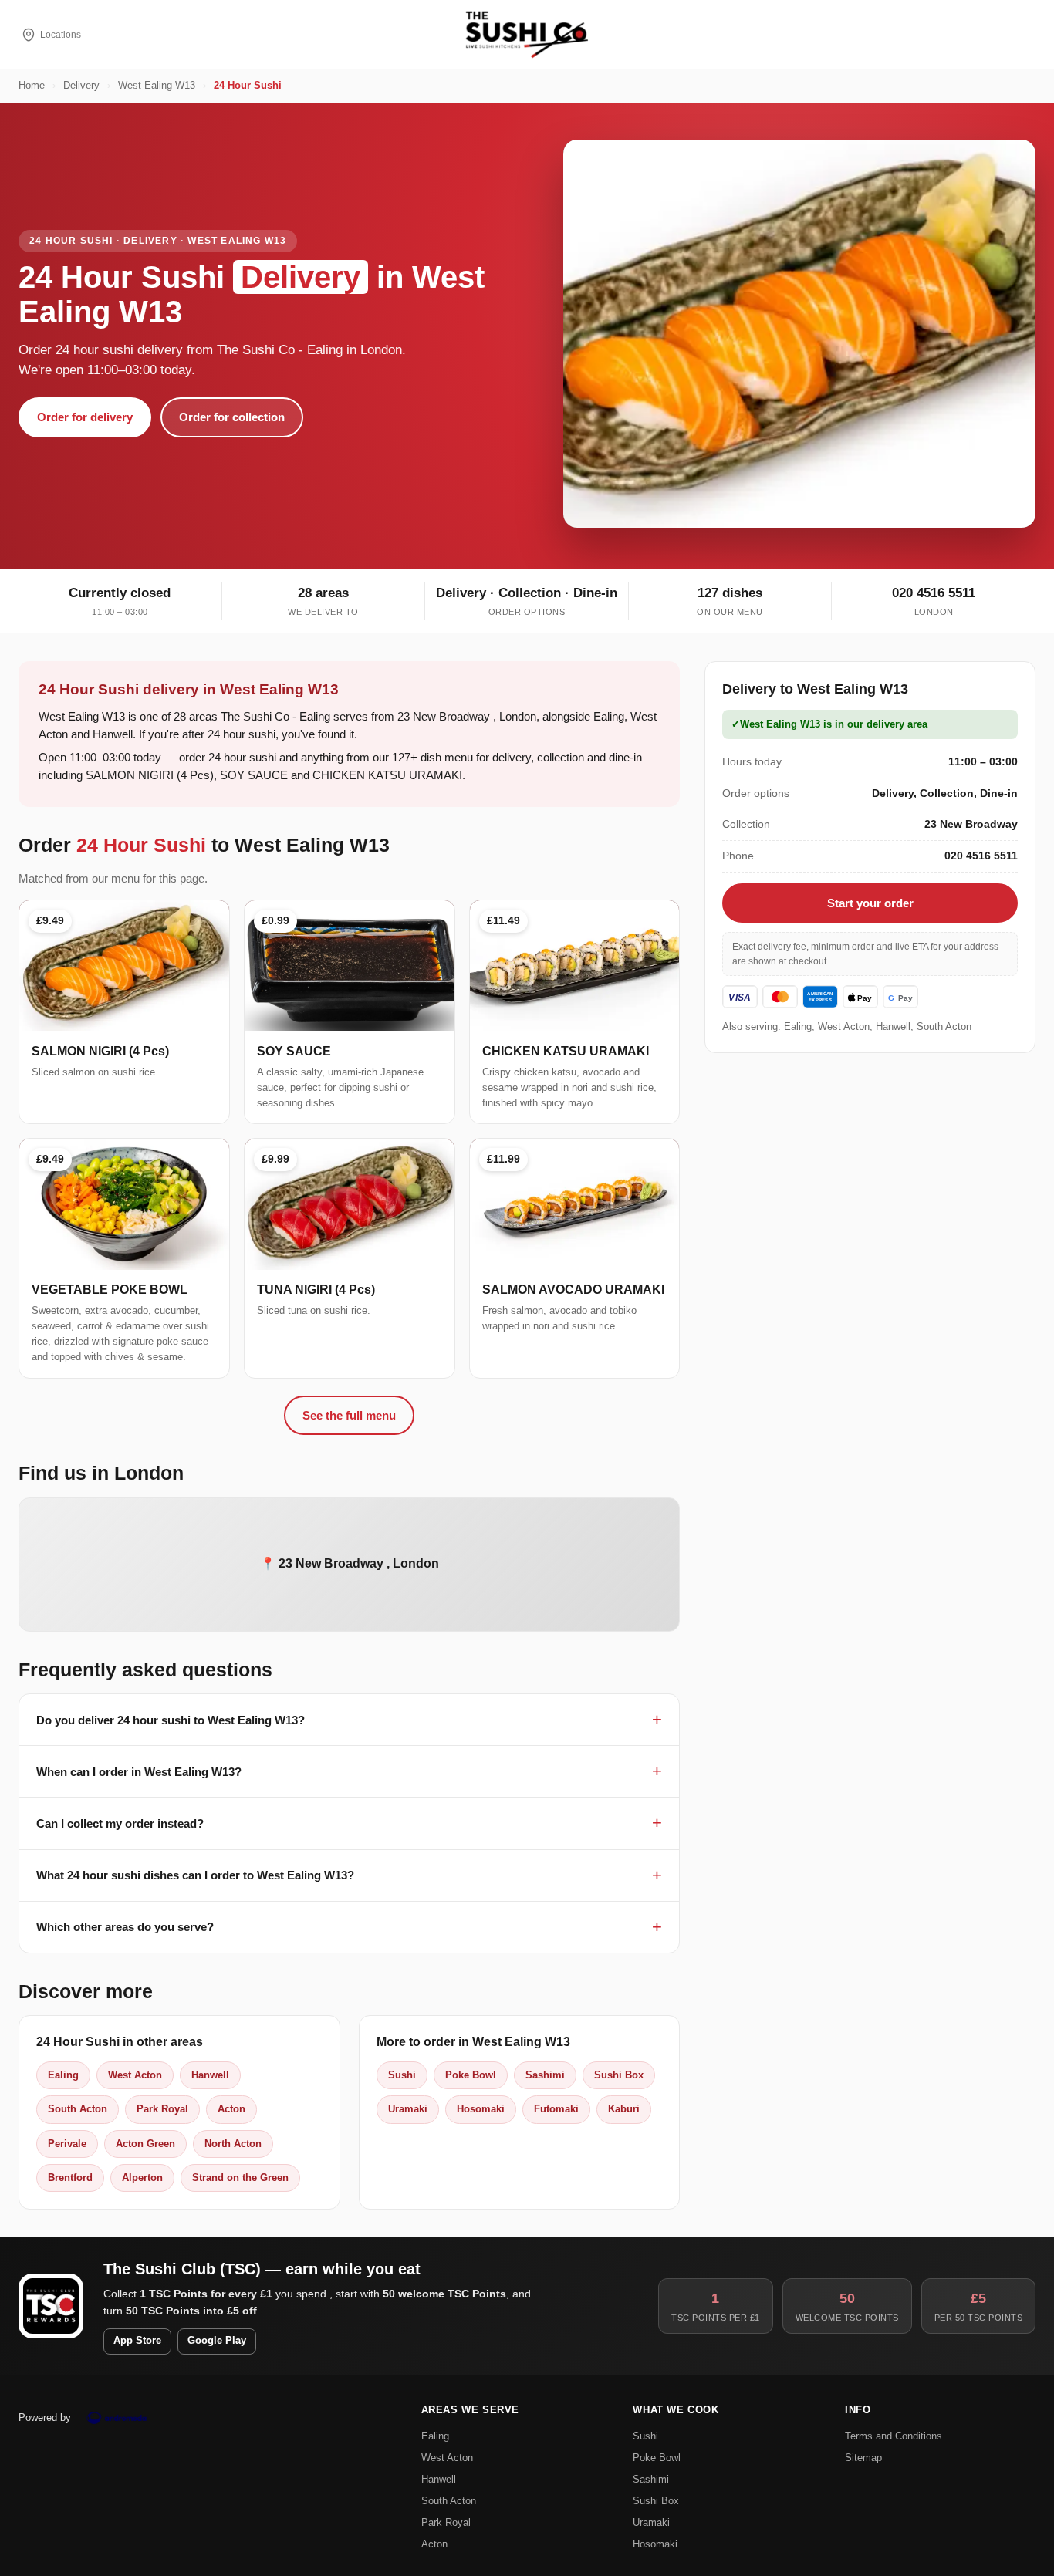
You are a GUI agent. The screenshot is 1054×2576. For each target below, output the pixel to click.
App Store (137, 2341)
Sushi (402, 2075)
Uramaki (408, 2109)
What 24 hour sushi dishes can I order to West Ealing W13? (195, 1875)
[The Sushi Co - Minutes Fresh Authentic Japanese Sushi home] (527, 35)
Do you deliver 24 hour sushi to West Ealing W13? (171, 1720)
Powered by (45, 2417)
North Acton (233, 2144)
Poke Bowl (471, 2075)
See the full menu (349, 1415)
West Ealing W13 (157, 86)
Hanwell (210, 2075)
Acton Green (145, 2144)
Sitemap (863, 2458)
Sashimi (545, 2075)
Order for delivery (85, 417)
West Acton (135, 2075)
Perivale (67, 2144)
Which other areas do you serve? (125, 1927)
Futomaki (556, 2109)
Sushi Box (619, 2075)
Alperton (142, 2178)
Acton (231, 2109)
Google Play (217, 2341)
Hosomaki (481, 2109)
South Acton (78, 2109)
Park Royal (162, 2109)
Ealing (63, 2075)
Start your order (870, 903)
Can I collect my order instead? (120, 1823)
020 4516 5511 (934, 593)
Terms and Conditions (894, 2436)
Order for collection (232, 417)
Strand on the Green (240, 2178)
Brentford (70, 2178)
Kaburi (624, 2109)
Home (32, 86)
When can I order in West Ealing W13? (139, 1772)
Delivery (81, 86)
